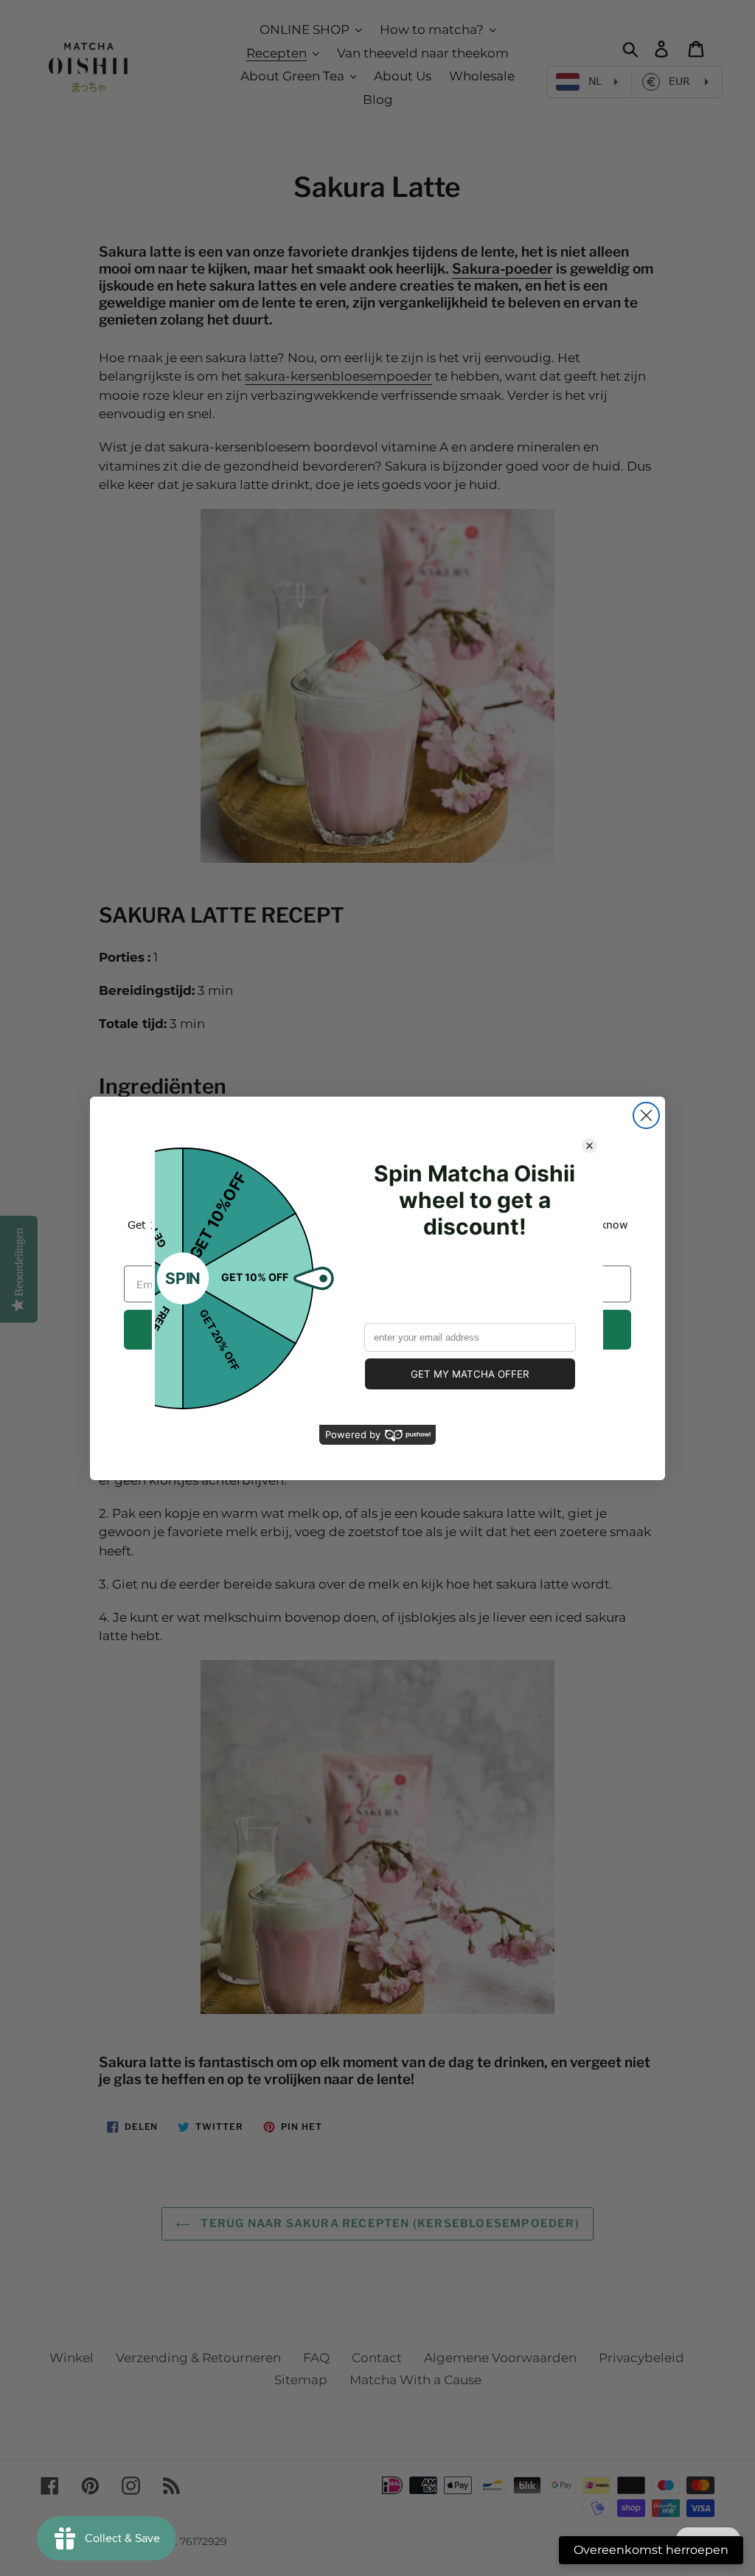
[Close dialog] (646, 1115)
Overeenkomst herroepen (651, 2550)
